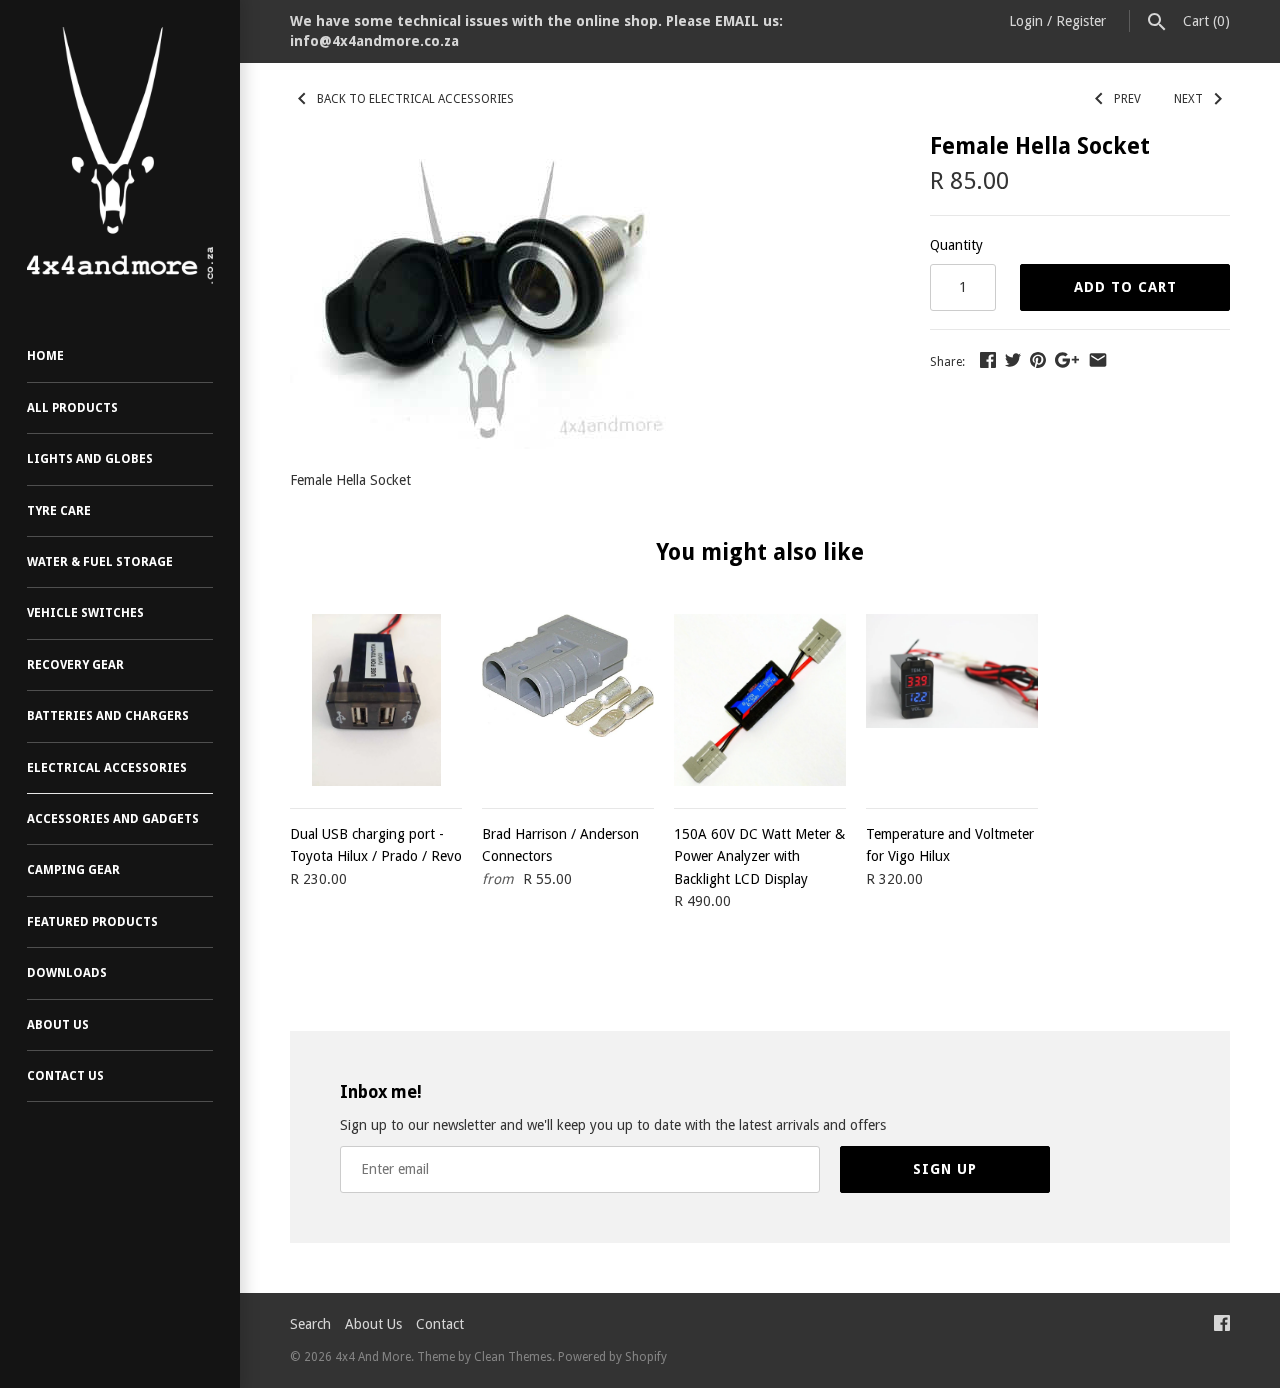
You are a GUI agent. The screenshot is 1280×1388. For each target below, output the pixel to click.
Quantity (956, 245)
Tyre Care (59, 511)
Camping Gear (73, 870)
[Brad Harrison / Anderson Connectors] (568, 700)
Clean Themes (513, 1357)
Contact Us (65, 1076)
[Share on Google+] (1067, 360)
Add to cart (1125, 287)
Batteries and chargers (108, 716)
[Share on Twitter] (1013, 360)
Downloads (67, 973)
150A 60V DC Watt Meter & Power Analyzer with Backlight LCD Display (759, 856)
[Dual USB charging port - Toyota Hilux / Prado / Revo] (376, 700)
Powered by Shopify (612, 1357)
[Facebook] (1222, 1325)
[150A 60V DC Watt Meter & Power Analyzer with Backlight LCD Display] (760, 700)
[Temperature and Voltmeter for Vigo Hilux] (952, 700)
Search (310, 1324)
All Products (72, 408)
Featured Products (92, 922)
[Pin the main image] (1038, 360)
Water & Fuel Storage (100, 562)
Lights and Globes (90, 459)
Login (1026, 21)
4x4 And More (373, 1357)
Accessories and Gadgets (113, 819)
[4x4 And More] (120, 155)
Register (1081, 21)
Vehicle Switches (85, 613)
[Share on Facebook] (988, 360)
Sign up (945, 1169)
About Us (58, 1025)
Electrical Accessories (107, 768)
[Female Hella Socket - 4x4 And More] (486, 146)
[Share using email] (1098, 360)
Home (45, 356)
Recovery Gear (75, 665)
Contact (440, 1324)
